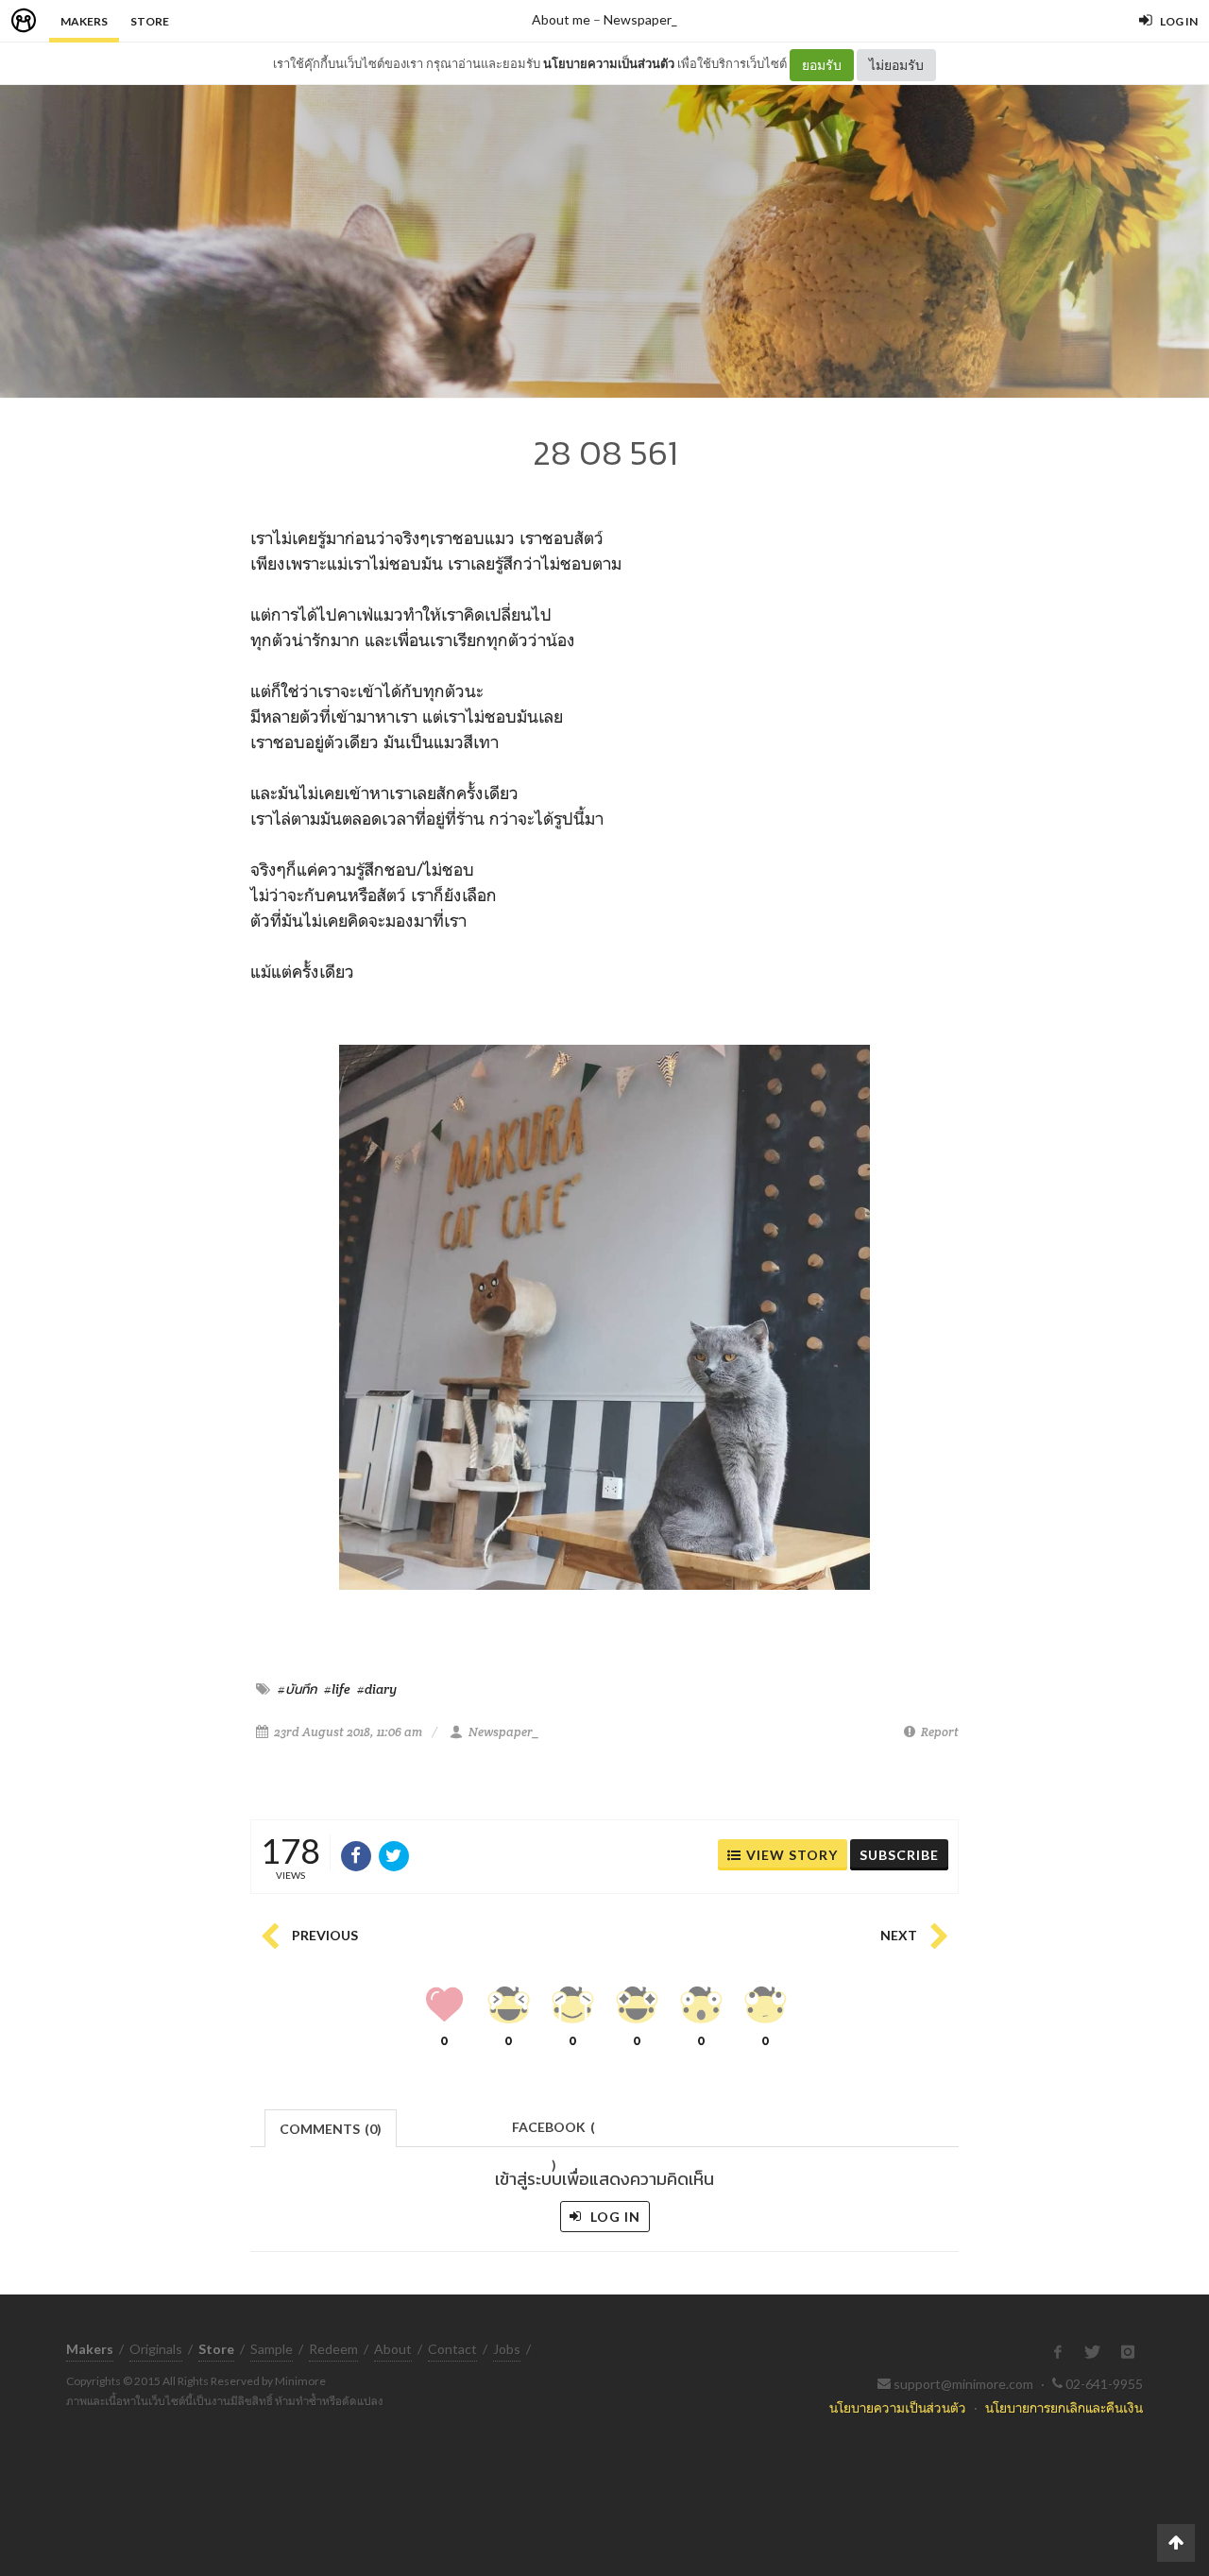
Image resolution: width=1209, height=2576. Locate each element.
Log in (613, 2217)
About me (561, 19)
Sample (272, 2349)
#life (337, 1689)
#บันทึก (298, 1689)
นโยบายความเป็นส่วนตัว (609, 63)
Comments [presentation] (331, 2129)
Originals (156, 2349)
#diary (377, 1689)
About (393, 2349)
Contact (452, 2349)
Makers (84, 21)
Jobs (507, 2349)
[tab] (331, 2127)
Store (150, 21)
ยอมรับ (822, 65)
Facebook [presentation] (553, 2132)
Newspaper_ (640, 19)
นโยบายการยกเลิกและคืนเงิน (1064, 2407)
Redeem (333, 2349)
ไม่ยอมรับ (896, 65)
